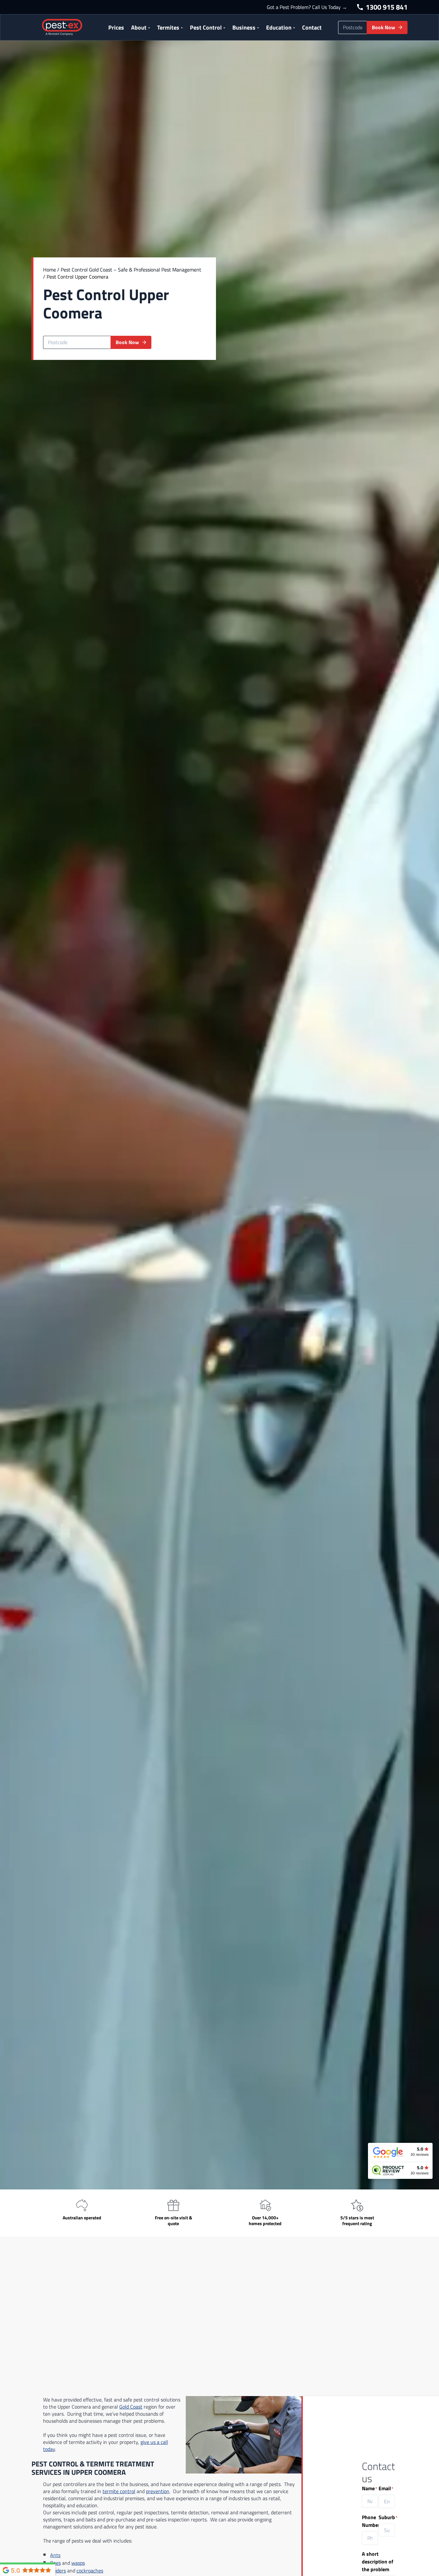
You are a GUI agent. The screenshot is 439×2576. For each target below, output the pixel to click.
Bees (55, 2563)
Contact (312, 27)
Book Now (383, 27)
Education (279, 27)
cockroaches (90, 2571)
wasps (78, 2563)
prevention (158, 2491)
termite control (119, 2491)
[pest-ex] (62, 27)
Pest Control (206, 27)
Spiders (58, 2571)
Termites (168, 27)
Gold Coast (131, 2407)
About (139, 27)
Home (49, 270)
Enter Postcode (60, 331)
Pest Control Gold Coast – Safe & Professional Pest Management (131, 270)
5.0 (15, 2570)
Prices (116, 27)
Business (244, 27)
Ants (55, 2555)
